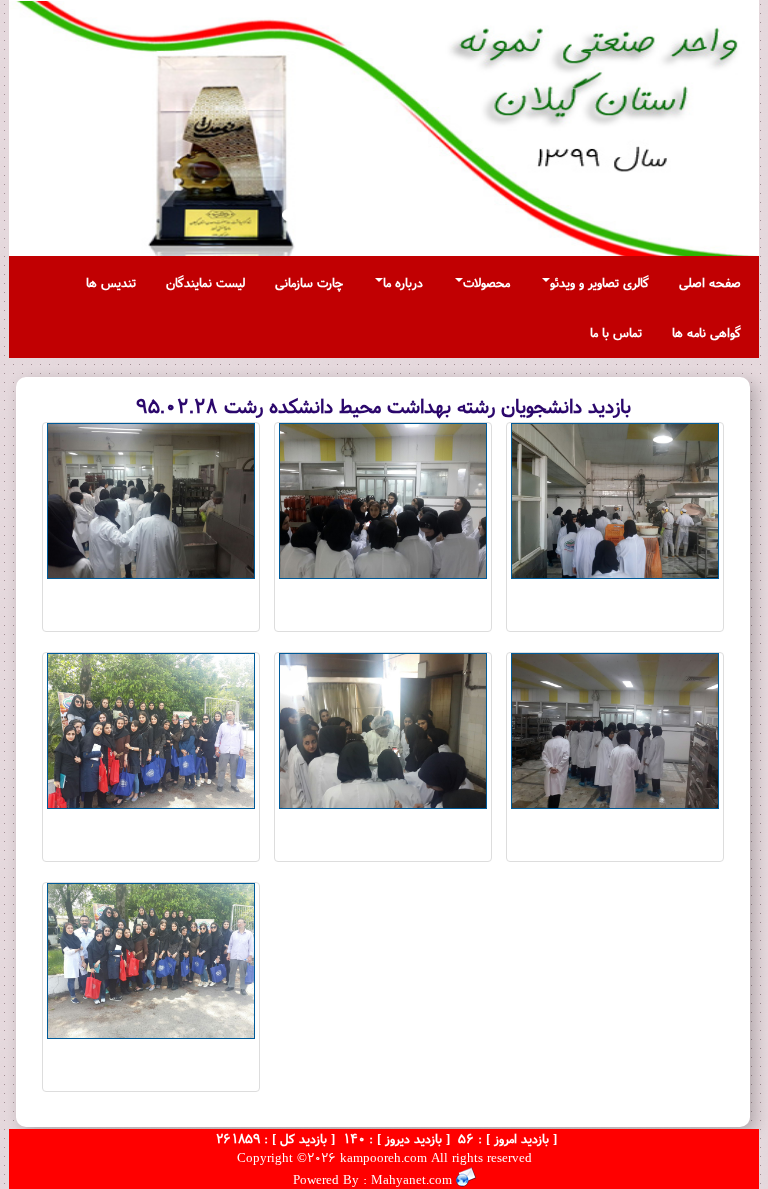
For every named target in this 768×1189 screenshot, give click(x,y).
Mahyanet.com (409, 1179)
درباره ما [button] (403, 282)
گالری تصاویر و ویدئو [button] (599, 282)
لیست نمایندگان (205, 282)
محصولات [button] (486, 282)
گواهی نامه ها (706, 332)
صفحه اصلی (710, 282)
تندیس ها (111, 282)
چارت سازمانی (309, 282)
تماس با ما (616, 332)
